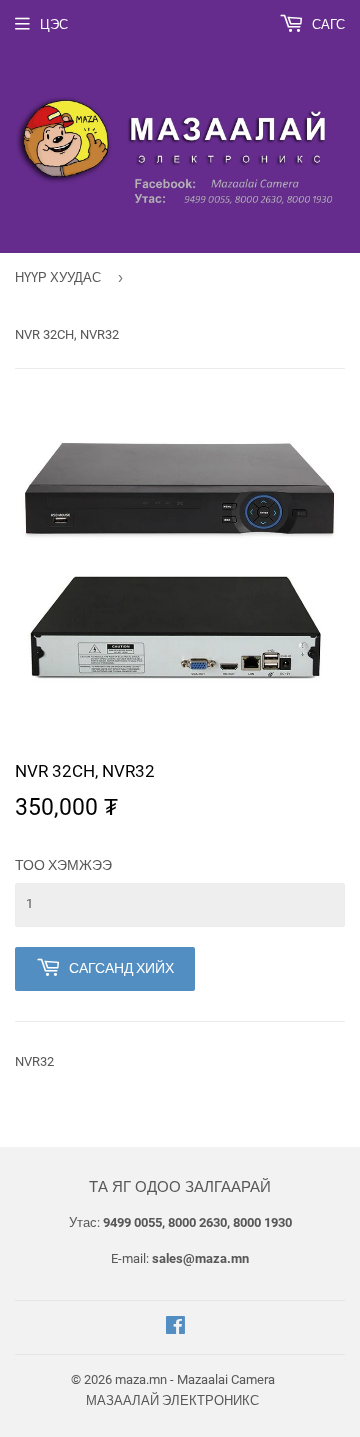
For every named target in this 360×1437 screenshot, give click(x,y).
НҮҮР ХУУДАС (58, 277)
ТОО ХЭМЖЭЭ (63, 865)
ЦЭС (54, 24)
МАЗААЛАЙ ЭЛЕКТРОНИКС (172, 1400)
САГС (327, 24)
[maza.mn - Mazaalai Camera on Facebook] (175, 1328)
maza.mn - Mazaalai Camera (195, 1379)
